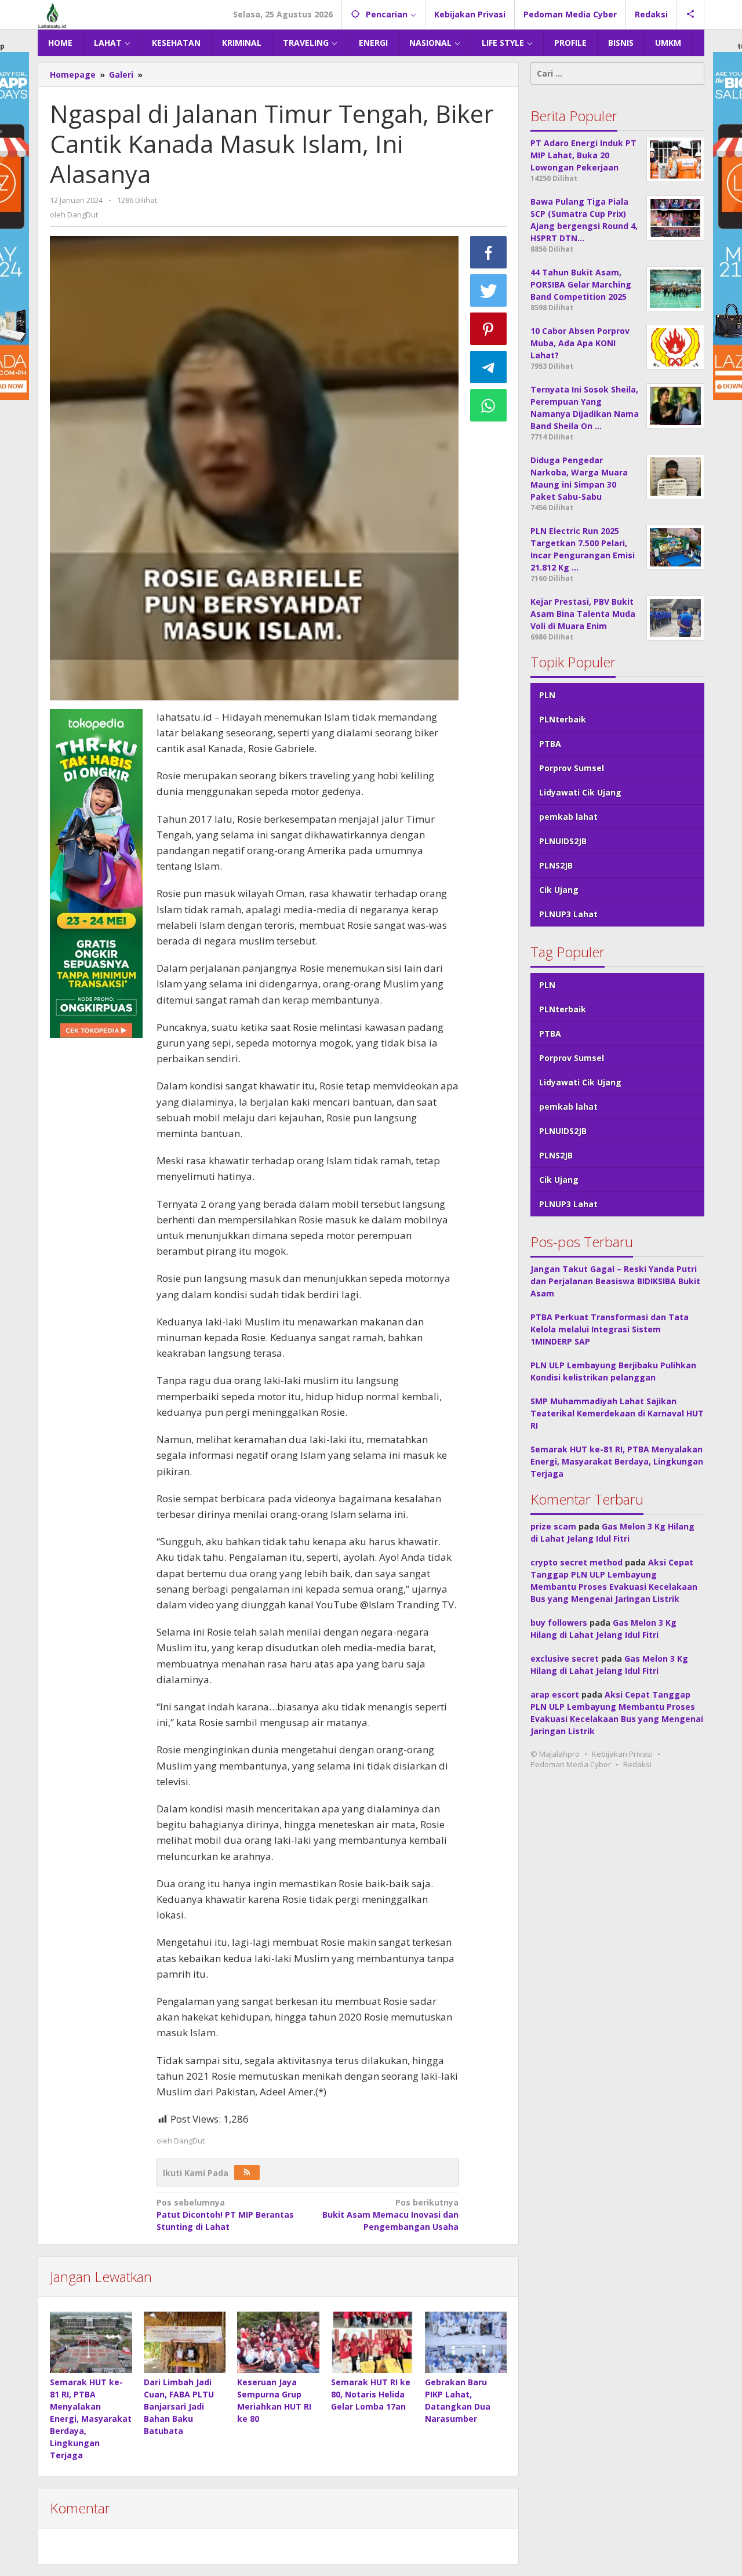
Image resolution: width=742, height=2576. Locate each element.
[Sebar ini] (489, 252)
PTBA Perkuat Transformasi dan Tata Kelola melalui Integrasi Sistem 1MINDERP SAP (610, 1329)
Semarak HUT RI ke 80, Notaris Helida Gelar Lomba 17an (371, 2394)
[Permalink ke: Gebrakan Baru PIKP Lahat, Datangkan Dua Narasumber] (466, 2342)
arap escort (555, 1694)
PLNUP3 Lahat (568, 914)
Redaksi (637, 1764)
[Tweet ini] (489, 290)
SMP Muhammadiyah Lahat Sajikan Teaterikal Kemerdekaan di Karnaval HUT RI (617, 1413)
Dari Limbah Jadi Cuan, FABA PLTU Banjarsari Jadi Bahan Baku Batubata (179, 2406)
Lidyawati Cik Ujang (580, 792)
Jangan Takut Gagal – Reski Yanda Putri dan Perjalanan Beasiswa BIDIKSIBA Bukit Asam (615, 1281)
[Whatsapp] (489, 405)
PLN (547, 695)
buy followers (559, 1623)
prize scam (553, 1526)
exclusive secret (565, 1658)
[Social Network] (691, 14)
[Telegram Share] (489, 367)
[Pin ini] (489, 329)
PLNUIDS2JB (563, 841)
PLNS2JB (556, 865)
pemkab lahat (568, 817)
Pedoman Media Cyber (571, 1764)
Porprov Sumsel (572, 768)
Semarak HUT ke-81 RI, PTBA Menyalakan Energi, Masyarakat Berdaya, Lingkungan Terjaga (91, 2419)
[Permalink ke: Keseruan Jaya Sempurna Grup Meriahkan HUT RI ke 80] (278, 2342)
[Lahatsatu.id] (52, 14)
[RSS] (247, 2172)
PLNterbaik (563, 719)
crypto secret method (576, 1562)
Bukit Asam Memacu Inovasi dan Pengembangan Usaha (390, 2215)
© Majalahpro (555, 1754)
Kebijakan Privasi (622, 1754)
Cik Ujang (559, 890)
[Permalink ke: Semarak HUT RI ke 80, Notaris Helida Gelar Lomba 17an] (372, 2342)
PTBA (550, 744)
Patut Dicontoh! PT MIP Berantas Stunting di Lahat (225, 2215)
